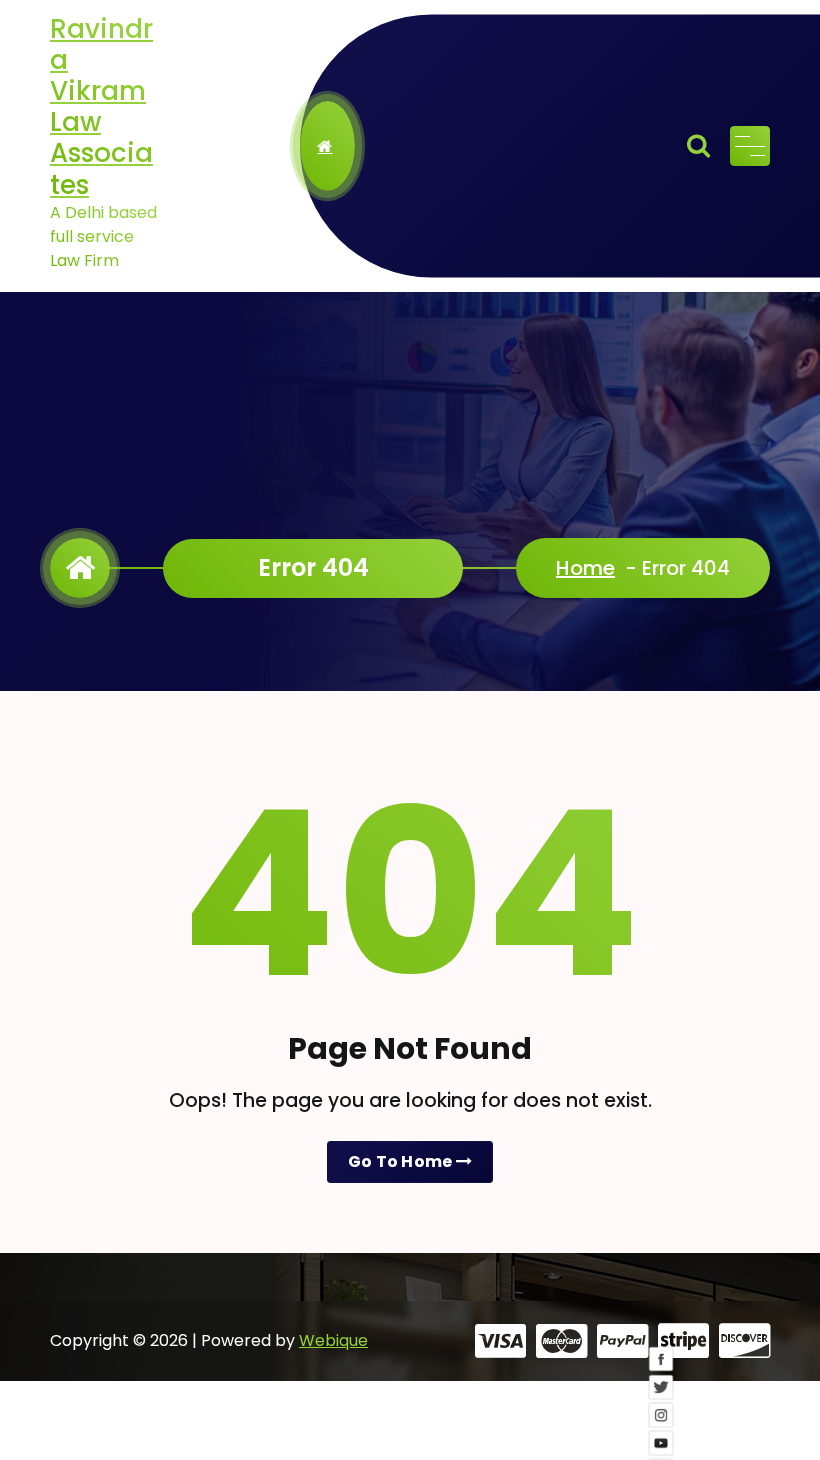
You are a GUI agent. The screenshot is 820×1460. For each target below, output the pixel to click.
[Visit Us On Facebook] (661, 1372)
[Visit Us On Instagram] (661, 1428)
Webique (333, 1340)
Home (585, 568)
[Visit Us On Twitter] (661, 1400)
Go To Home (402, 1161)
